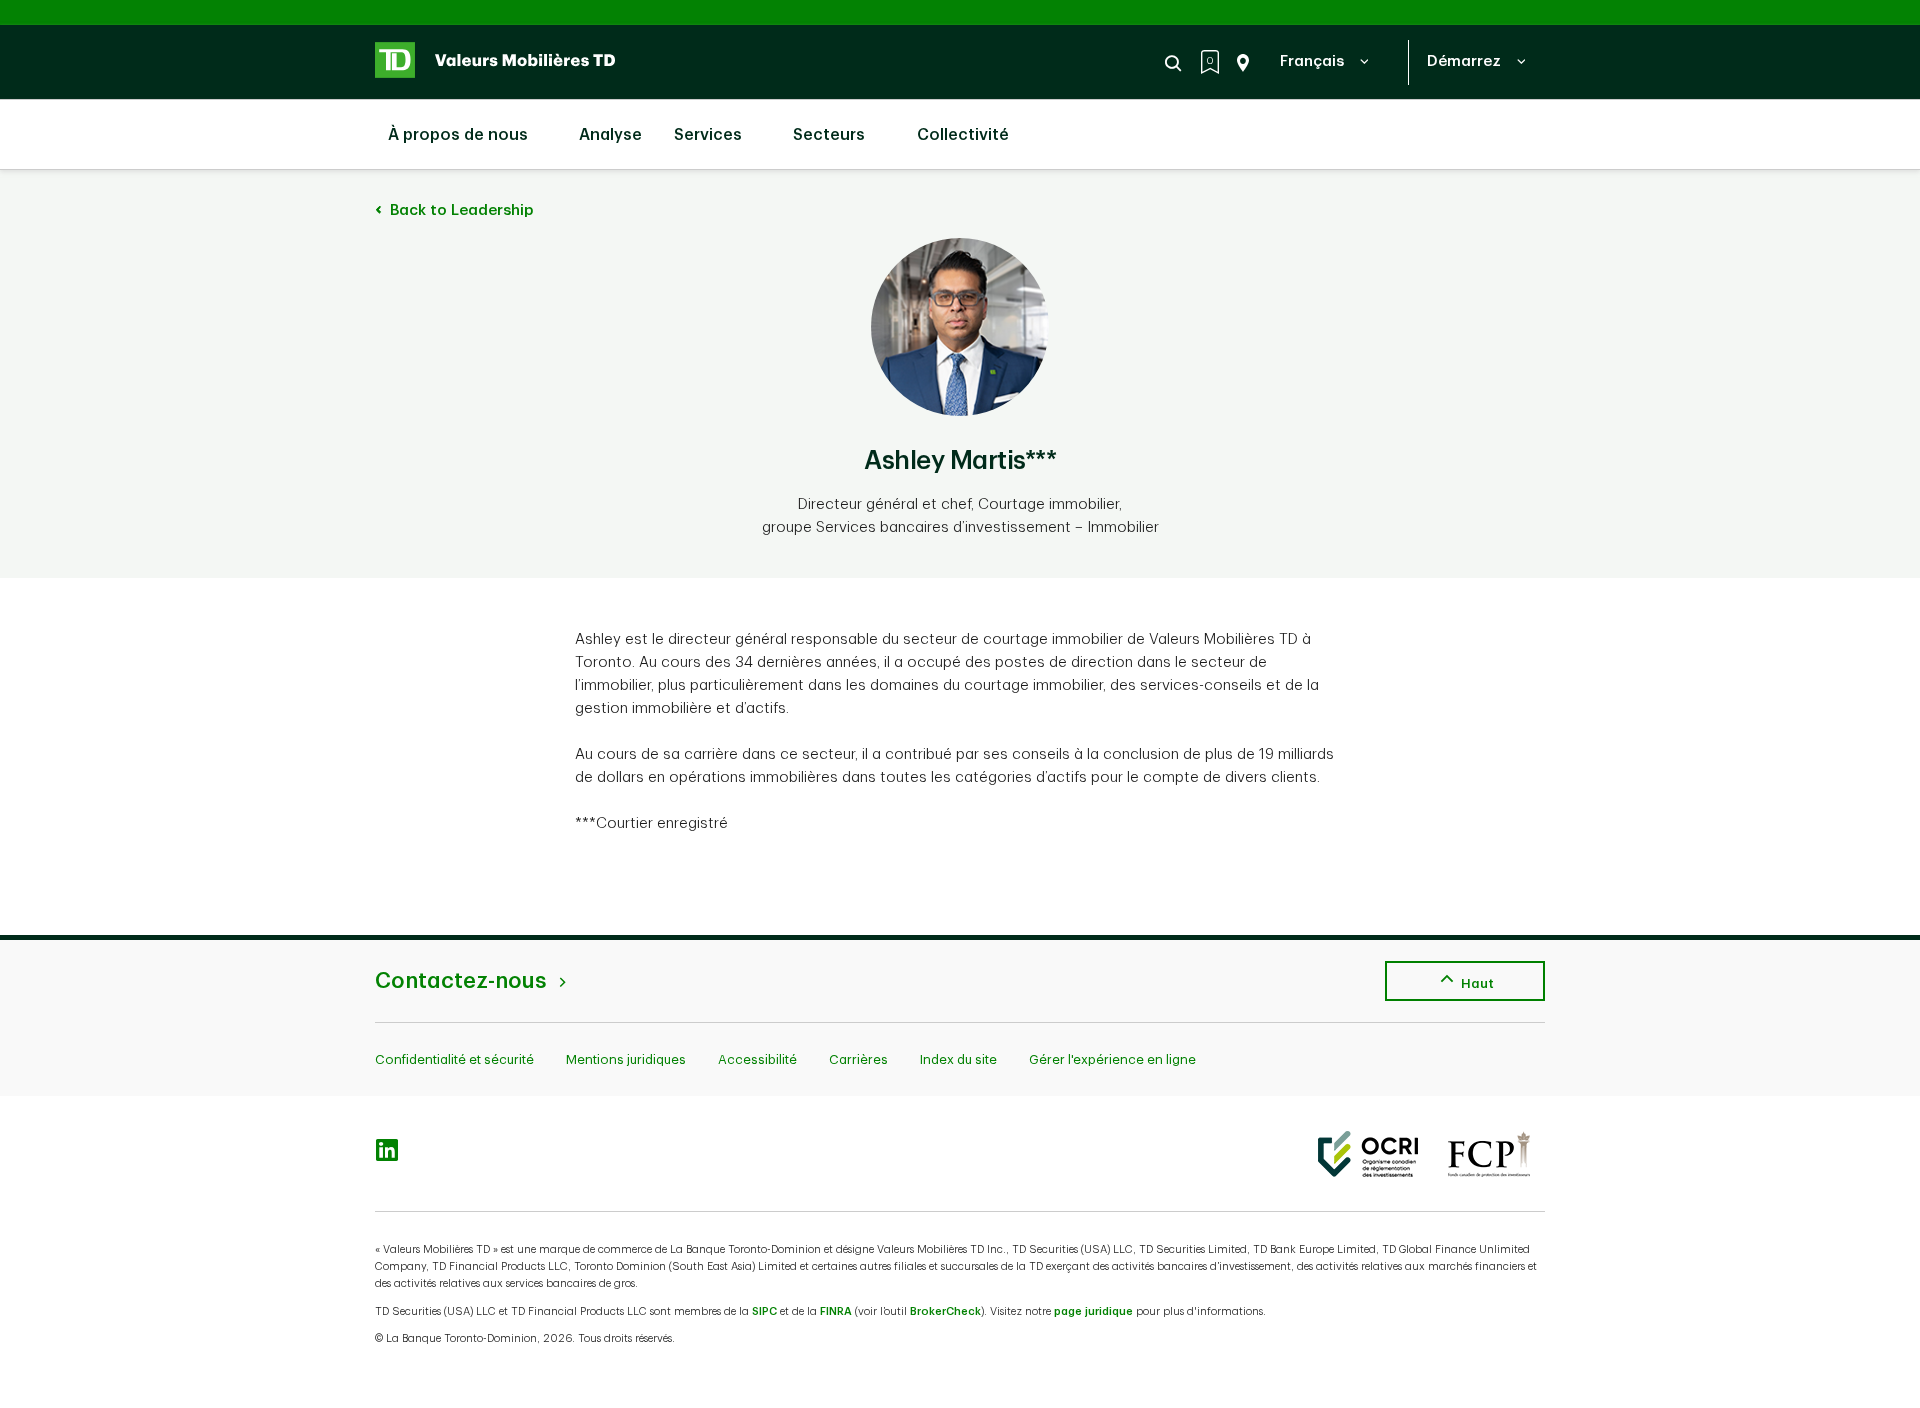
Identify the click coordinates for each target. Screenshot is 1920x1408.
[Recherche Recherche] (1176, 63)
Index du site (958, 1059)
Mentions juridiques (626, 1059)
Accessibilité (757, 1059)
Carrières (858, 1059)
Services (708, 135)
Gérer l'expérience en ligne (1112, 1059)
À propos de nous (458, 135)
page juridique (1093, 1311)
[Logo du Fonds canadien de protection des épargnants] (1489, 1154)
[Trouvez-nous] (1239, 63)
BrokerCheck (945, 1311)
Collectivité (963, 135)
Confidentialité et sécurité (454, 1059)
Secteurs (829, 135)
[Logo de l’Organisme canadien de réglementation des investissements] (1368, 1154)
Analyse (608, 135)
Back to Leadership (459, 210)
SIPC (764, 1311)
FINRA (836, 1311)
